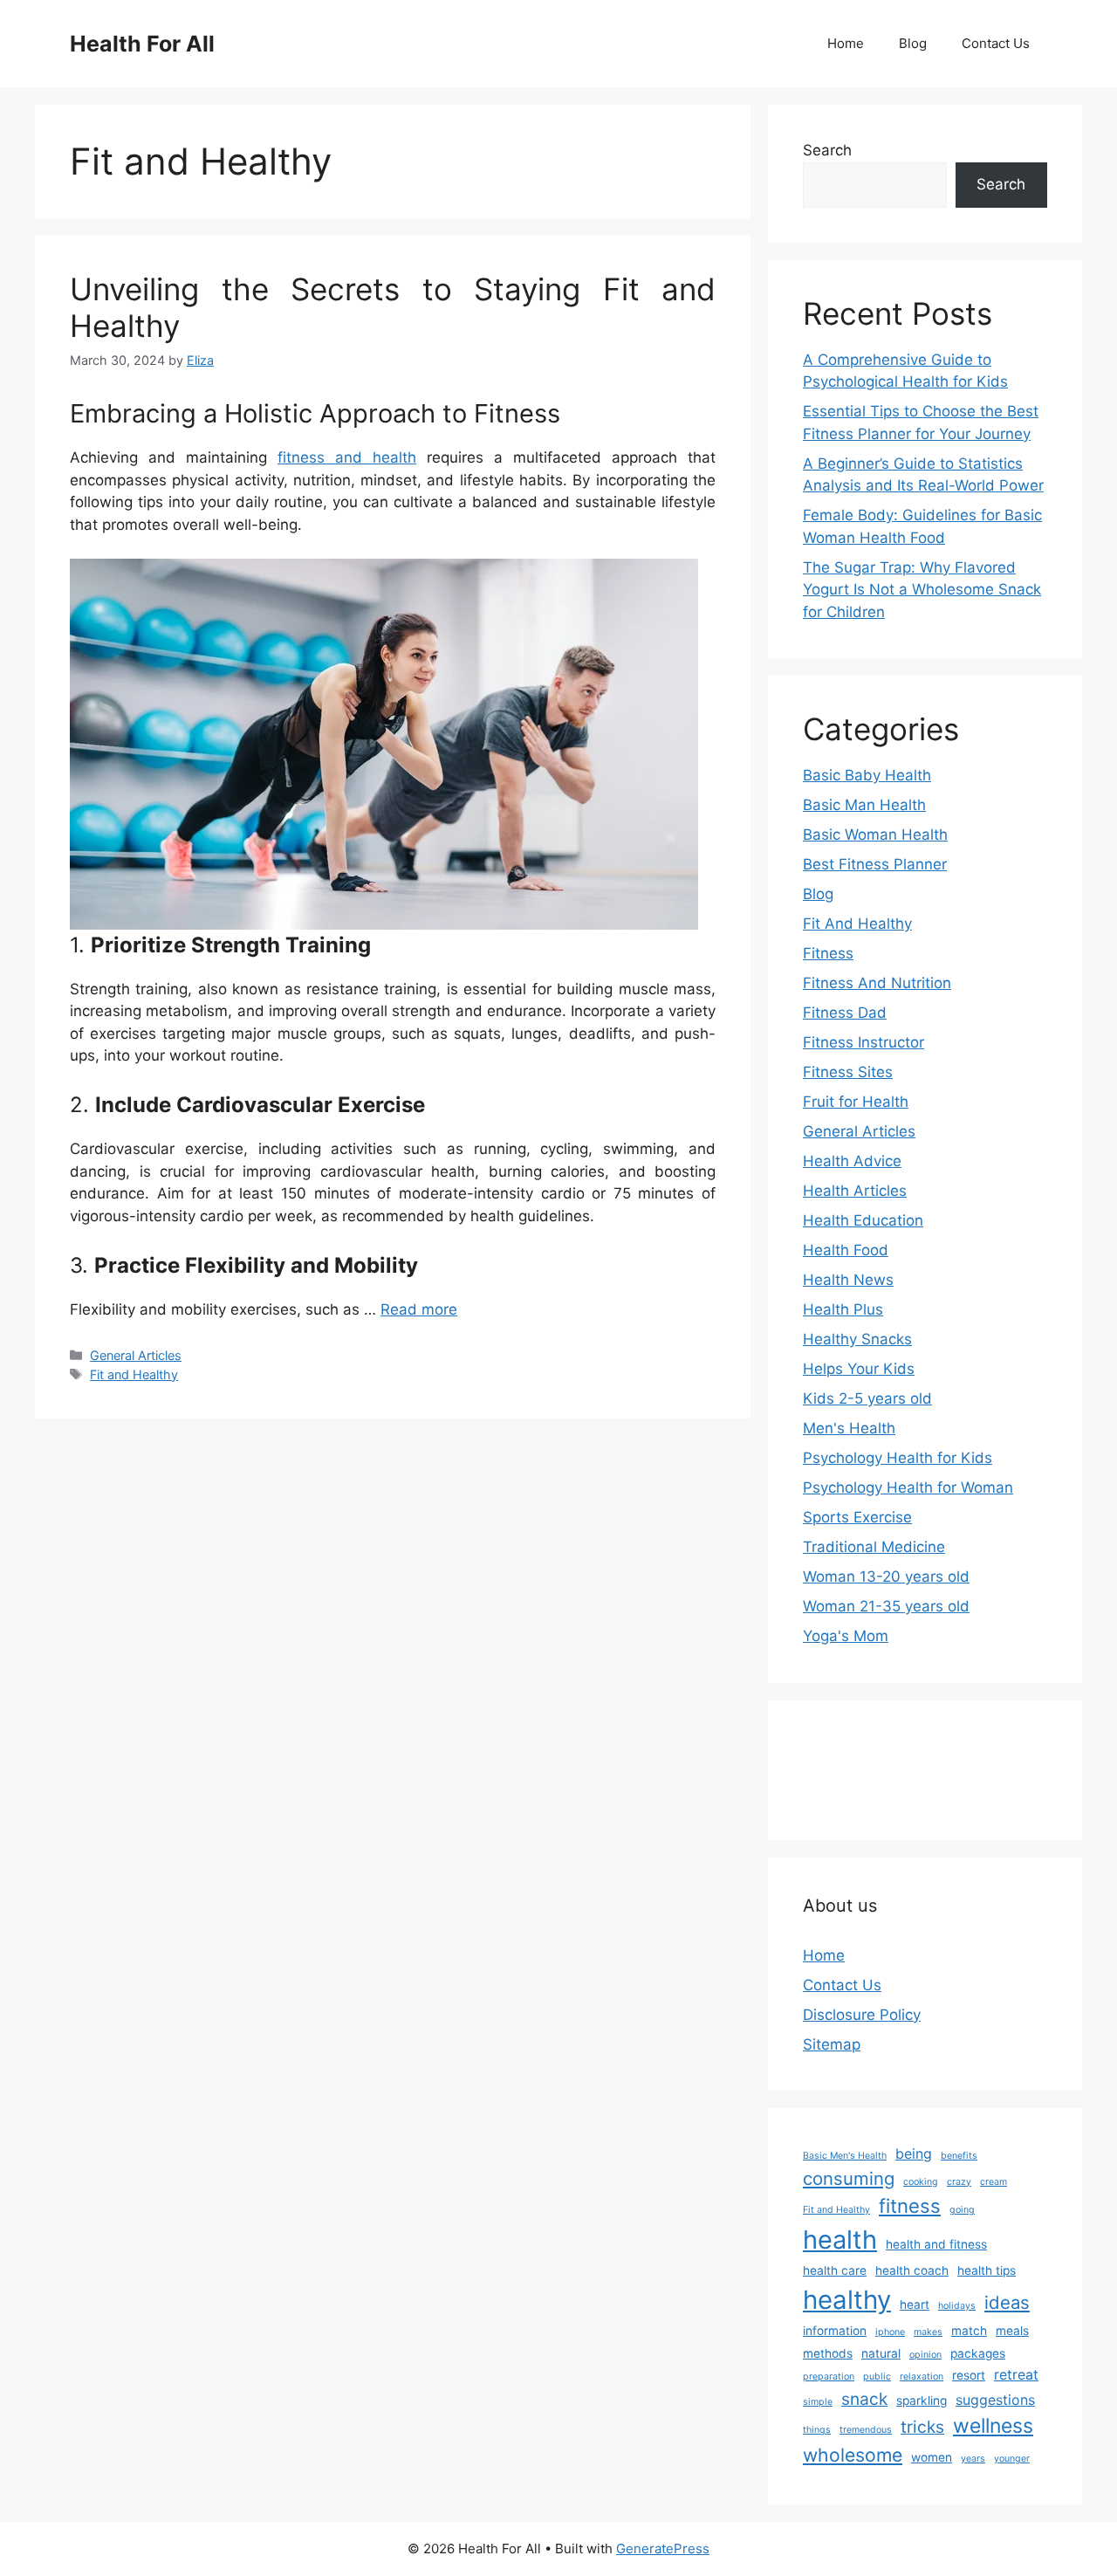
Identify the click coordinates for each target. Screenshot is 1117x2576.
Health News (848, 1280)
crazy (959, 2182)
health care (835, 2270)
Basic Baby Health (867, 775)
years (973, 2459)
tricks (922, 2427)
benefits (959, 2156)
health (840, 2239)
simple (818, 2402)
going (962, 2210)
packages (978, 2353)
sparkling (922, 2401)
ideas (1007, 2302)
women (932, 2457)
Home (846, 43)
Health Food (846, 1250)
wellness (993, 2426)
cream (994, 2182)
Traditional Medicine (874, 1547)
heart (915, 2305)
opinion (925, 2355)
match (969, 2331)
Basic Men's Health (845, 2156)
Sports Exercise (857, 1517)
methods (828, 2353)
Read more (419, 1309)
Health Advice (852, 1161)
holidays (957, 2306)
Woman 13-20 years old (886, 1577)
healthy (847, 2300)
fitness (910, 2206)
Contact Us (996, 43)
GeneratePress (663, 2549)
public (877, 2377)
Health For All (142, 44)
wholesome (853, 2455)
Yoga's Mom (846, 1636)
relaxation (922, 2377)
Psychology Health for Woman (908, 1487)
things (817, 2430)
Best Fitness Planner (875, 864)
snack (864, 2399)
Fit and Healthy (134, 1374)
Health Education (863, 1220)
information (835, 2331)
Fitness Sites (848, 1072)
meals (1012, 2331)
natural (881, 2353)
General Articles (136, 1355)
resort (969, 2375)
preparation (829, 2377)
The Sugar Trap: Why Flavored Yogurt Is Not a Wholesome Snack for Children (922, 590)
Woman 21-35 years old (886, 1606)
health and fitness (936, 2244)
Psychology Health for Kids (898, 1458)
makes (928, 2332)
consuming (849, 2178)
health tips (987, 2270)
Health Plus (843, 1309)
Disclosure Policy (862, 2015)
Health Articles (855, 1191)
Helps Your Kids (859, 1369)
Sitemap (832, 2044)
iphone (890, 2332)
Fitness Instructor (863, 1042)
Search (827, 150)
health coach (912, 2270)
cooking (921, 2182)
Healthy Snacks (857, 1339)
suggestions (995, 2400)
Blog (913, 43)
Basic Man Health (864, 805)
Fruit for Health (856, 1102)
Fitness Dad (845, 1013)
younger (1012, 2459)
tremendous (866, 2430)
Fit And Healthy (857, 924)
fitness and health (347, 457)
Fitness (828, 953)
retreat (1016, 2375)
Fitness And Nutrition (877, 983)
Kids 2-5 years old (867, 1398)
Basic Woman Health (875, 835)
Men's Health (849, 1428)
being (914, 2154)
